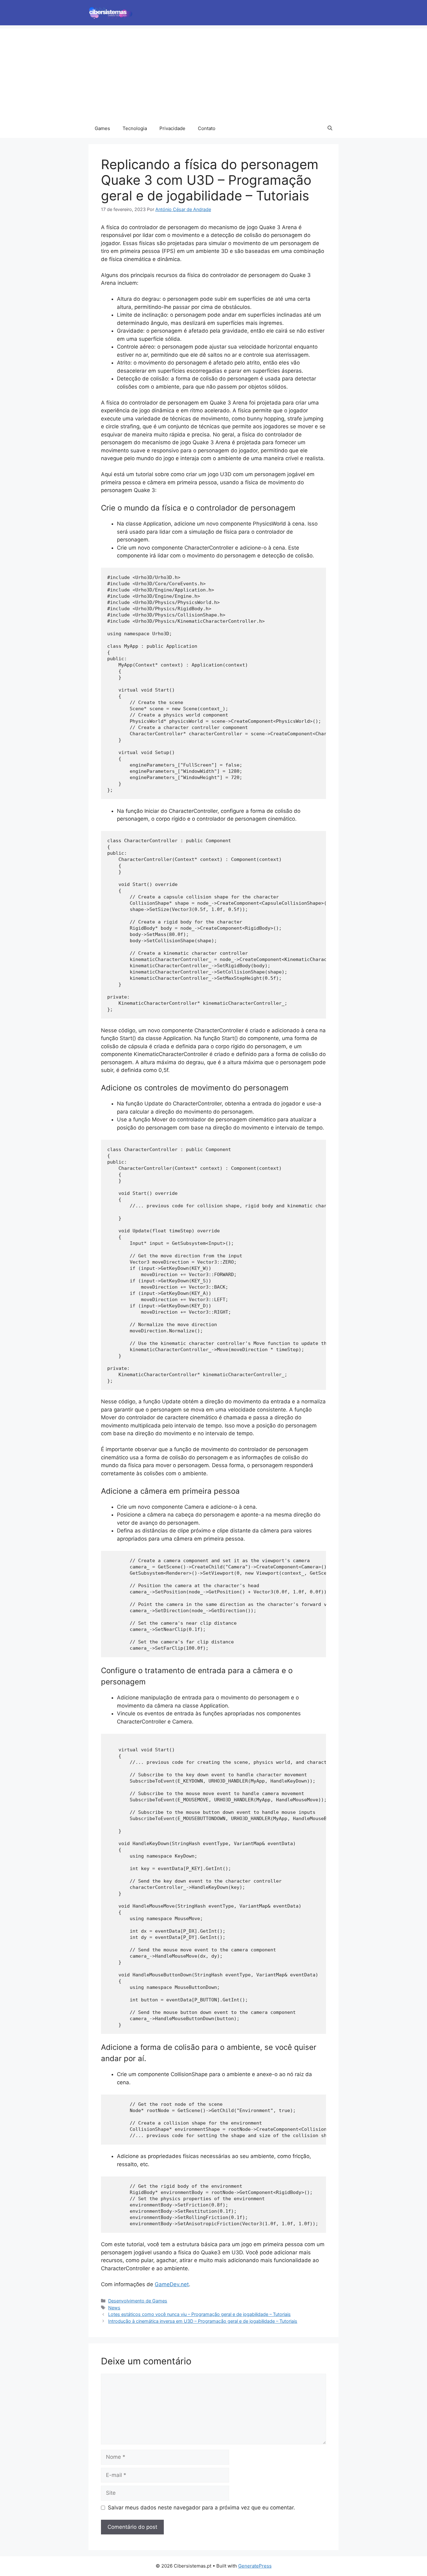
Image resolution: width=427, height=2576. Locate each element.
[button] (330, 128)
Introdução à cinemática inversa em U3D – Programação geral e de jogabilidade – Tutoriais (203, 2321)
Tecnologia (135, 128)
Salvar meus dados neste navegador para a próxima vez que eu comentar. (201, 2508)
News (114, 2308)
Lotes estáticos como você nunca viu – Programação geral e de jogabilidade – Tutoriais (199, 2314)
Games (102, 128)
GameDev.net (172, 2284)
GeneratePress (255, 2566)
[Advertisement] (213, 72)
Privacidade (172, 128)
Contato (207, 128)
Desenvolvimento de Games (138, 2301)
